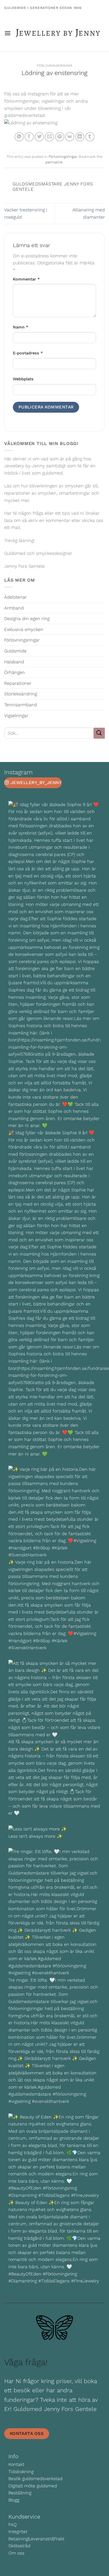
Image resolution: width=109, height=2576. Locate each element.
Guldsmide (15, 651)
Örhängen (15, 672)
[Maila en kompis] (49, 137)
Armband (14, 608)
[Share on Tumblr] (90, 137)
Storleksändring (21, 694)
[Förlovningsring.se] (58, 33)
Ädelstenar (16, 597)
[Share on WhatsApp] (19, 137)
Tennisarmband (21, 705)
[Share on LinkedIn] (80, 137)
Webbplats (23, 379)
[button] (8, 33)
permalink (54, 162)
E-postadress (28, 353)
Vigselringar (16, 716)
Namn (21, 327)
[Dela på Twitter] (39, 137)
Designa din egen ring (27, 619)
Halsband (14, 662)
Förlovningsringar (55, 66)
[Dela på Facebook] (29, 137)
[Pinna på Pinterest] (60, 137)
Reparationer (18, 683)
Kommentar (26, 279)
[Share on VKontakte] (70, 137)
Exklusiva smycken (24, 629)
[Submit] (99, 733)
